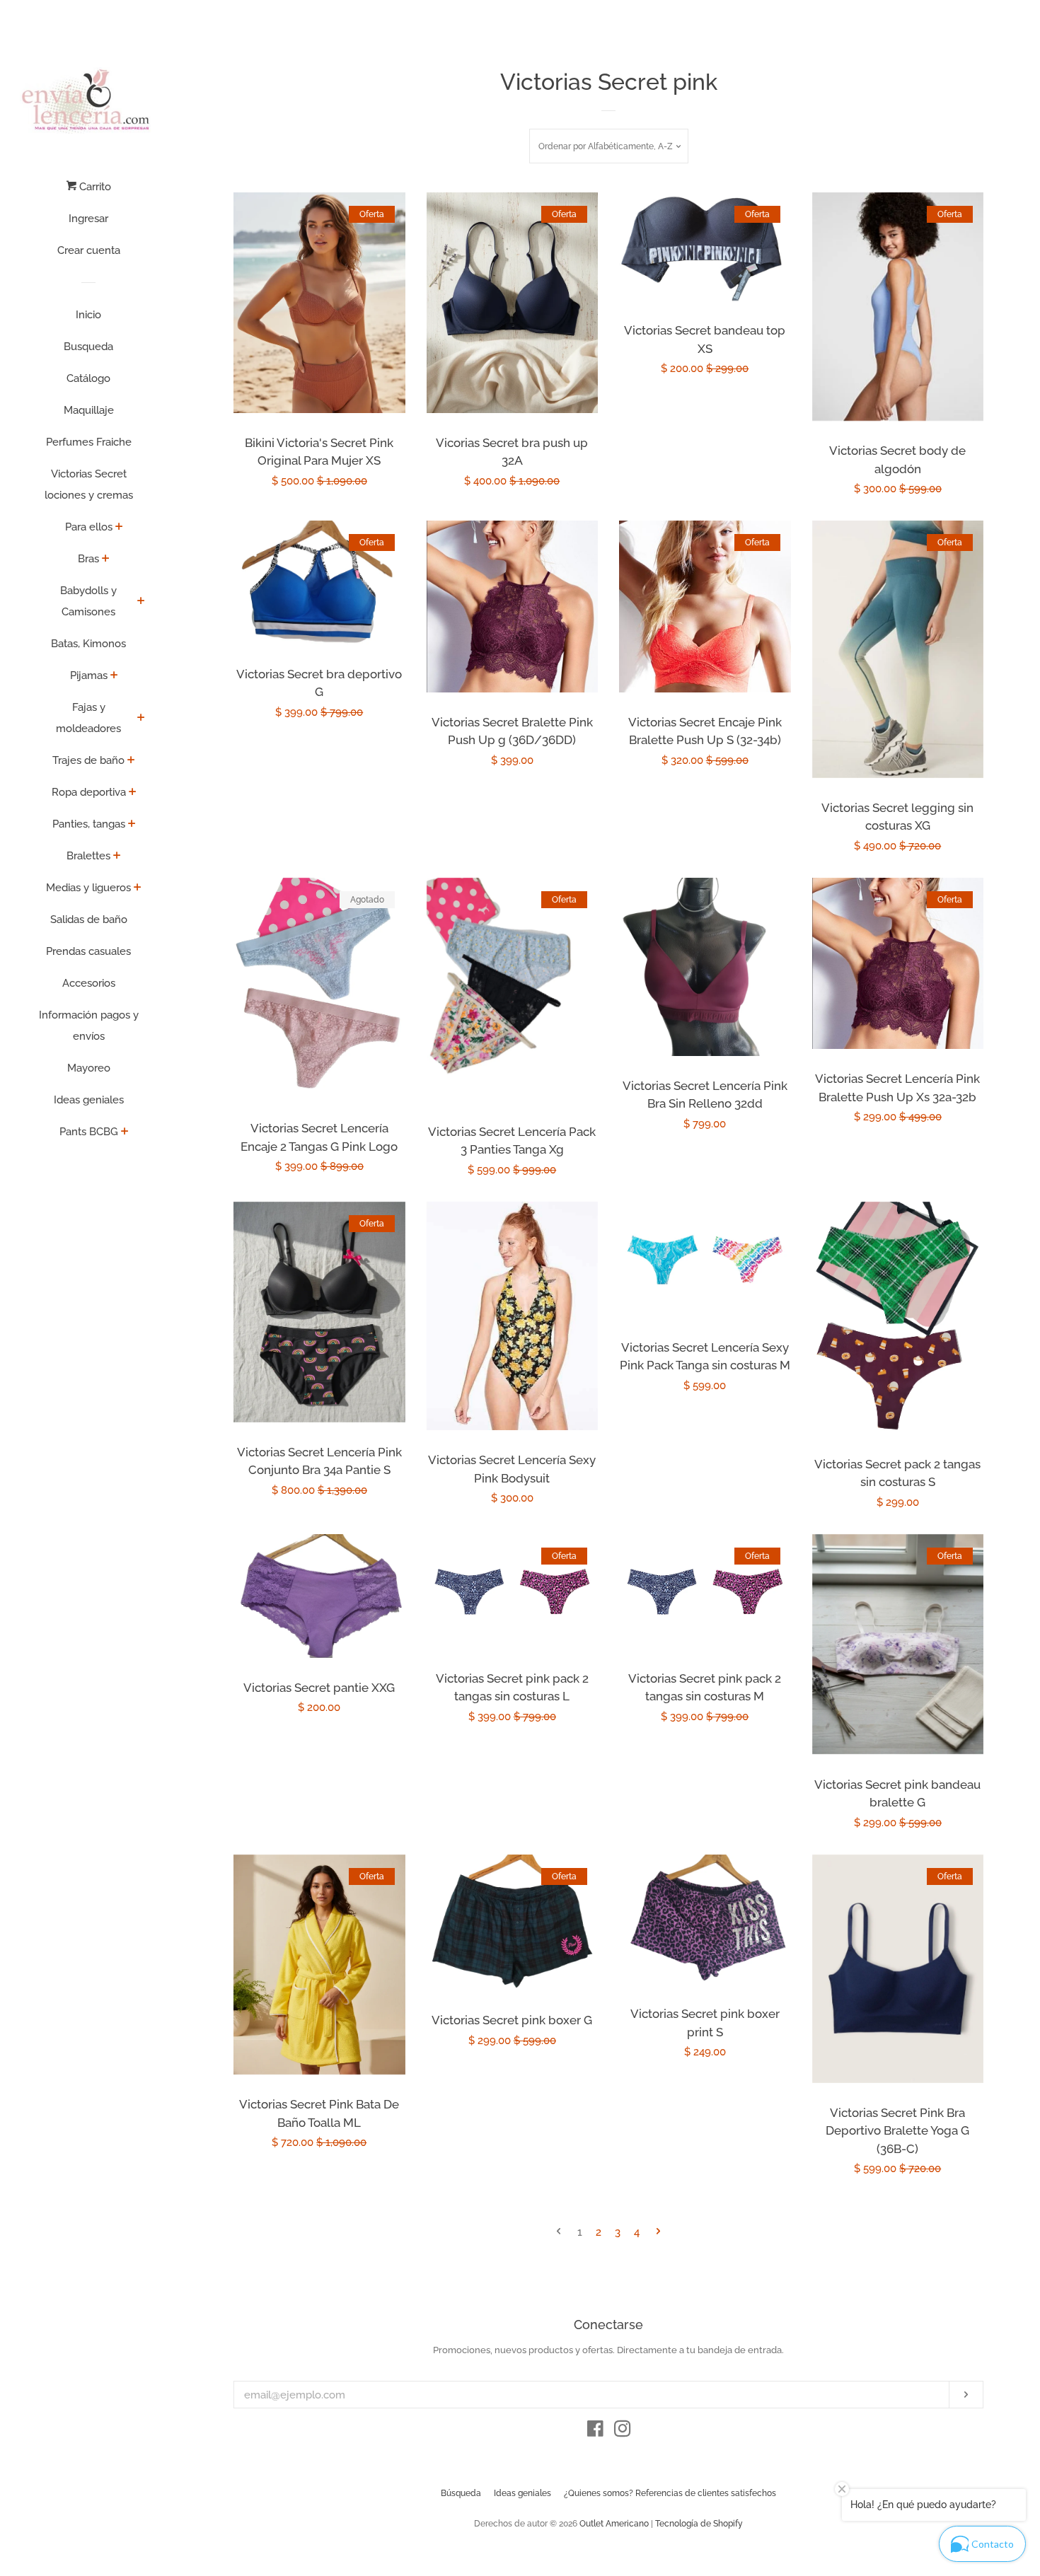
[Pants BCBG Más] (125, 1132)
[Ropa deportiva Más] (133, 793)
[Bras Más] (106, 559)
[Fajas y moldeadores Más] (141, 719)
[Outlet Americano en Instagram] (623, 2432)
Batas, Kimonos (88, 644)
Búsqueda (461, 2493)
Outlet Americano (614, 2524)
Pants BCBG (89, 1132)
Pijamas (89, 675)
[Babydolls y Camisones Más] (141, 602)
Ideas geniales (89, 1100)
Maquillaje (89, 410)
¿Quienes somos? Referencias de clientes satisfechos (670, 2493)
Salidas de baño (89, 919)
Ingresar (88, 219)
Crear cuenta (89, 250)
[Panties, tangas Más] (132, 825)
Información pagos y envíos (89, 1026)
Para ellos (89, 527)
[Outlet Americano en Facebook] (595, 2432)
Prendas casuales (88, 951)
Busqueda (88, 347)
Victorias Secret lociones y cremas (89, 485)
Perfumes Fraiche (89, 442)
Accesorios (89, 983)
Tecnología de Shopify (699, 2524)
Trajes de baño (88, 760)
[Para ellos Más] (119, 528)
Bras (88, 559)
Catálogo (88, 378)
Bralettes (88, 856)
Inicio (88, 315)
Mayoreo (89, 1068)
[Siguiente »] (658, 2233)
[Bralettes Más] (117, 857)
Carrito (94, 187)
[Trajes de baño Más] (131, 761)
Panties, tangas (89, 824)
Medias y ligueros (88, 888)
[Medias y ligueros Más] (138, 888)
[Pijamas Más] (114, 676)
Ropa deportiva (89, 792)
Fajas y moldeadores (88, 718)
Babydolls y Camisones (88, 601)
